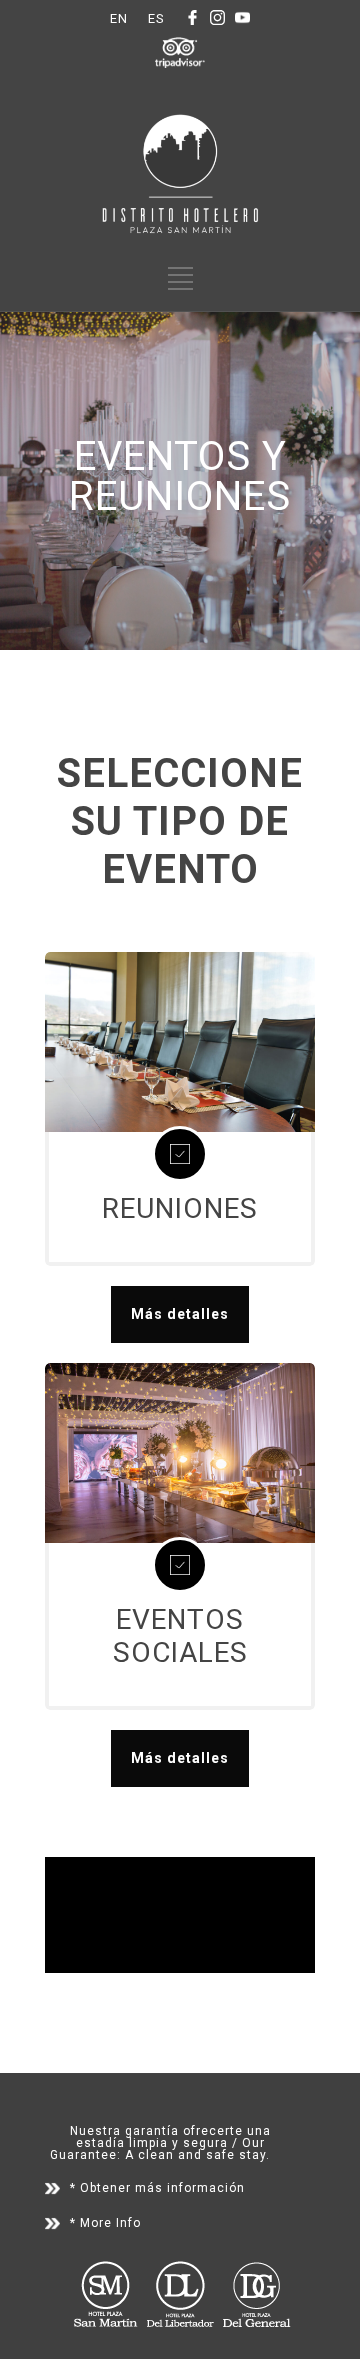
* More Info (105, 2223)
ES (156, 18)
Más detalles (180, 1314)
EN (119, 18)
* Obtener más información (157, 2188)
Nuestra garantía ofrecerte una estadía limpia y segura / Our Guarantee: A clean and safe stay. (160, 2143)
